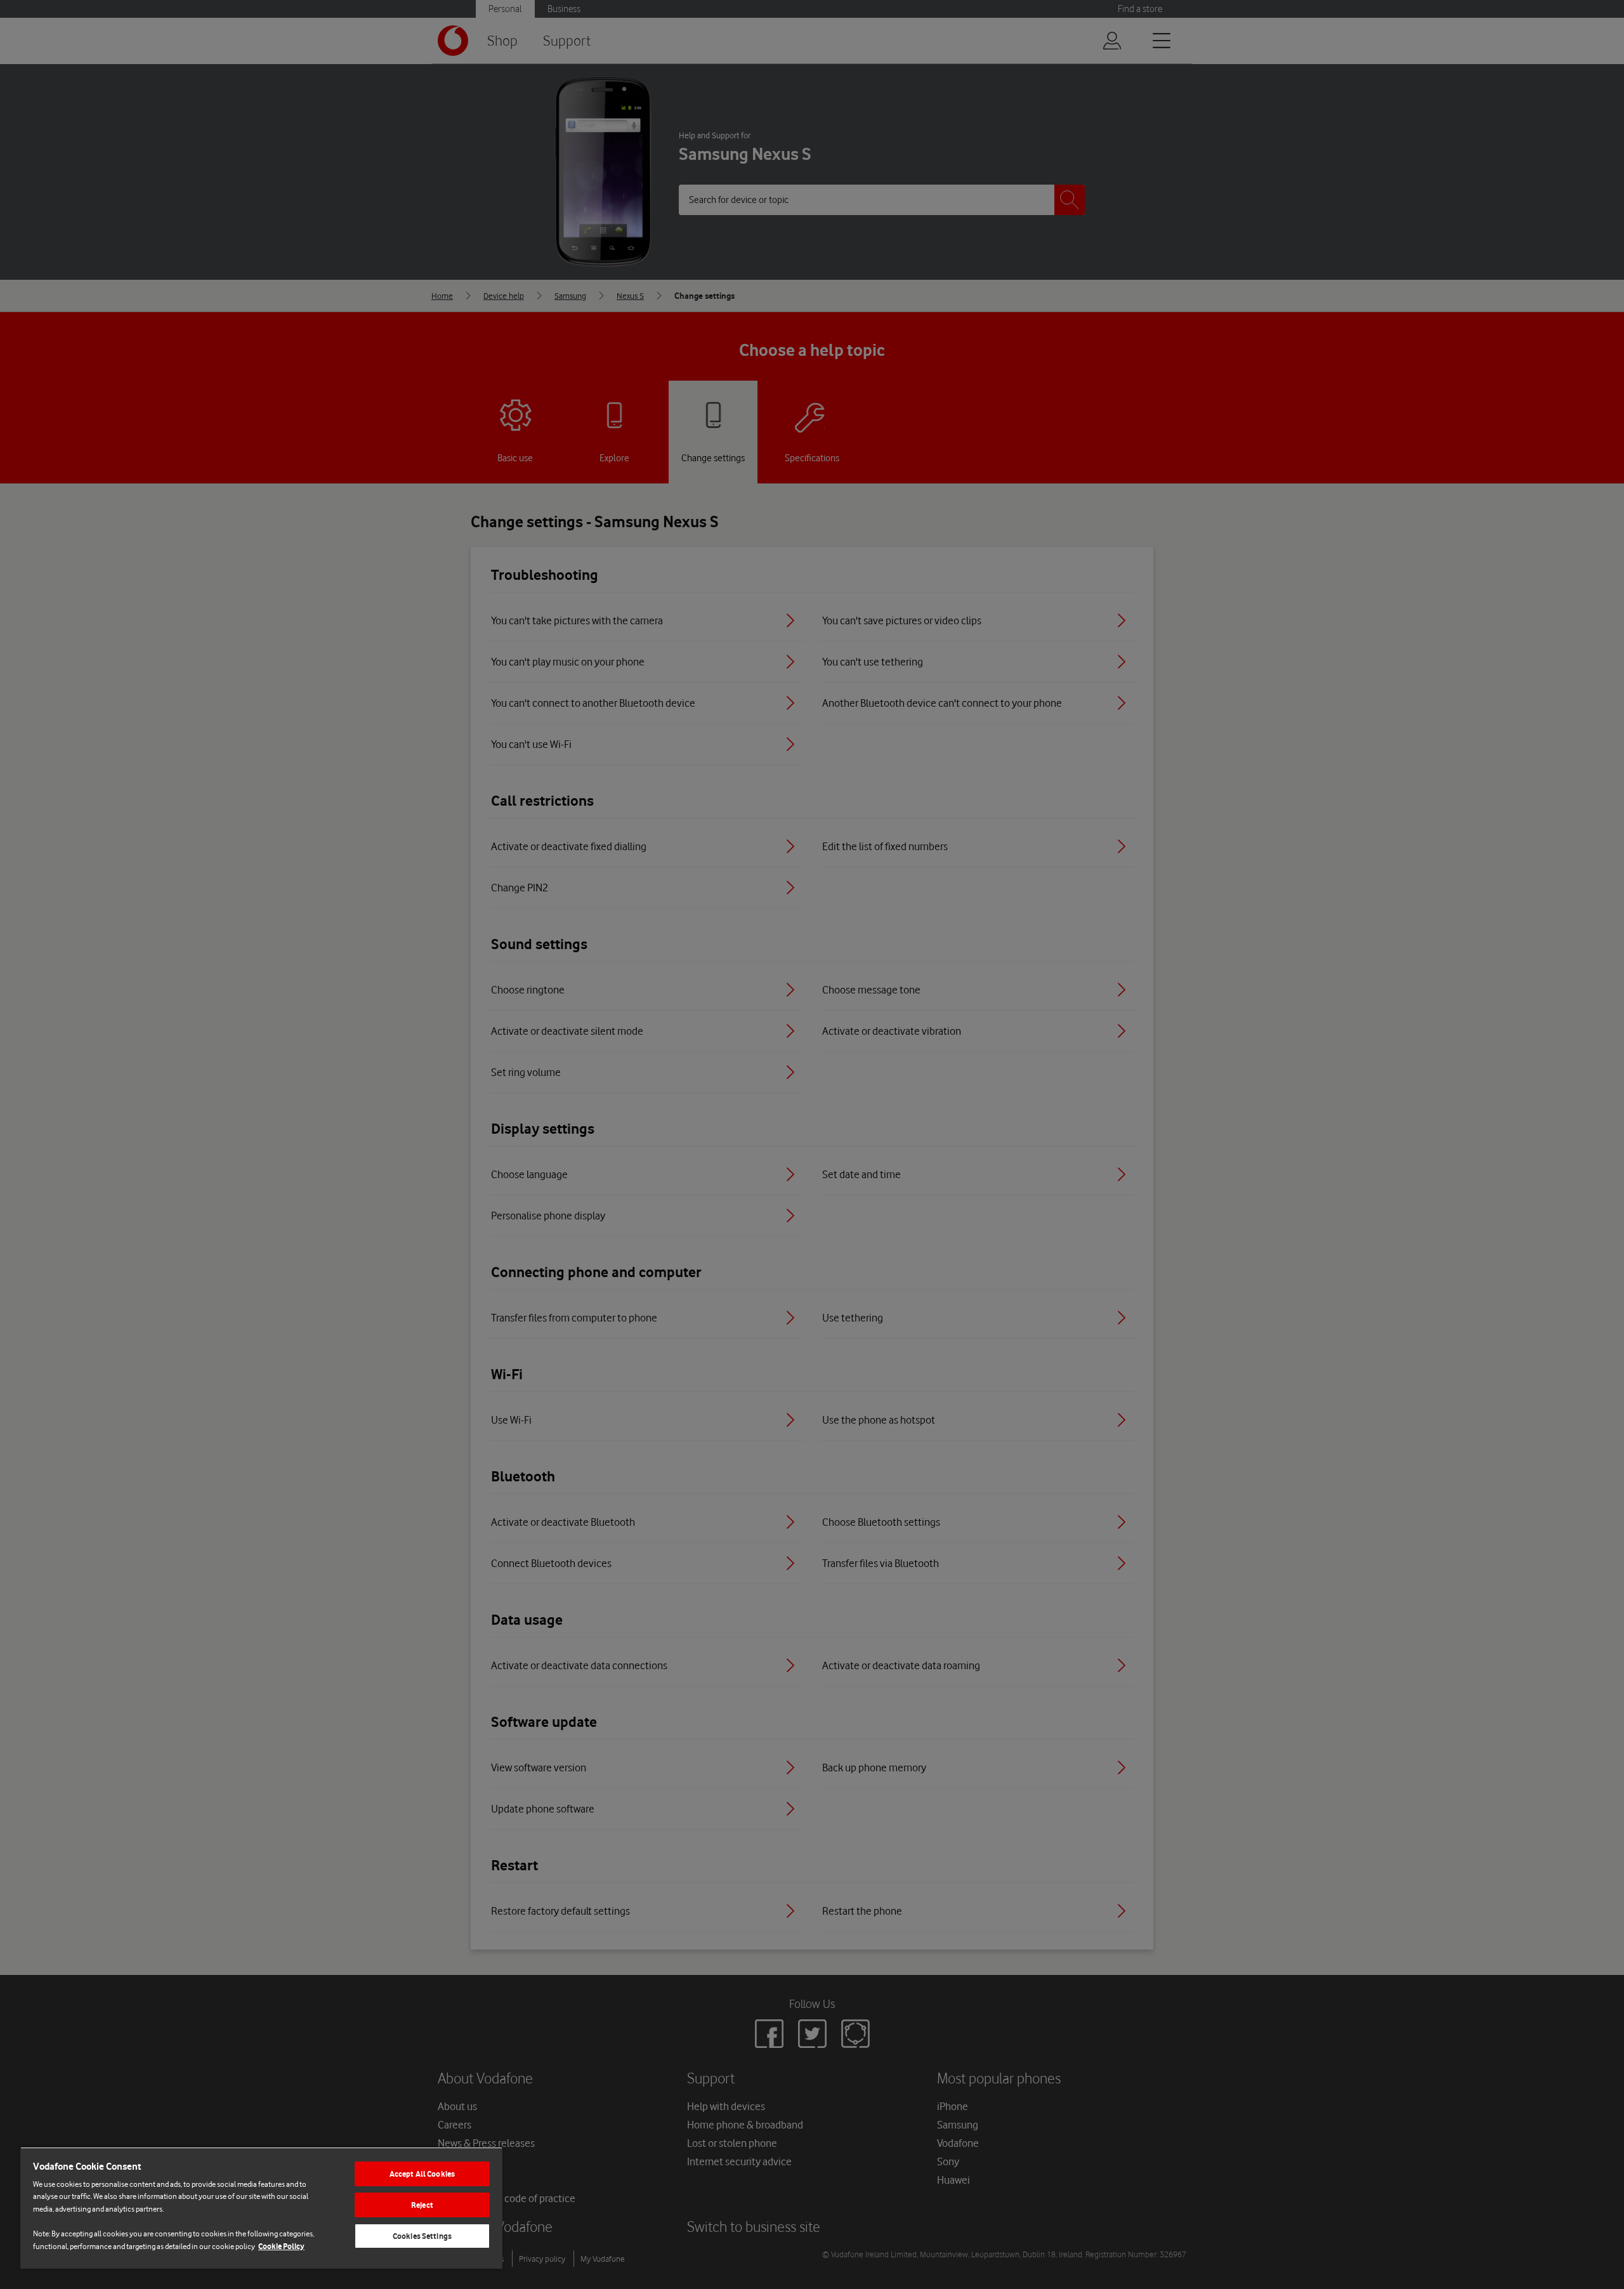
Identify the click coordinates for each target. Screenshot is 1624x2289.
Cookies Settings (422, 2236)
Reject (422, 2205)
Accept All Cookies (422, 2174)
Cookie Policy (281, 2246)
